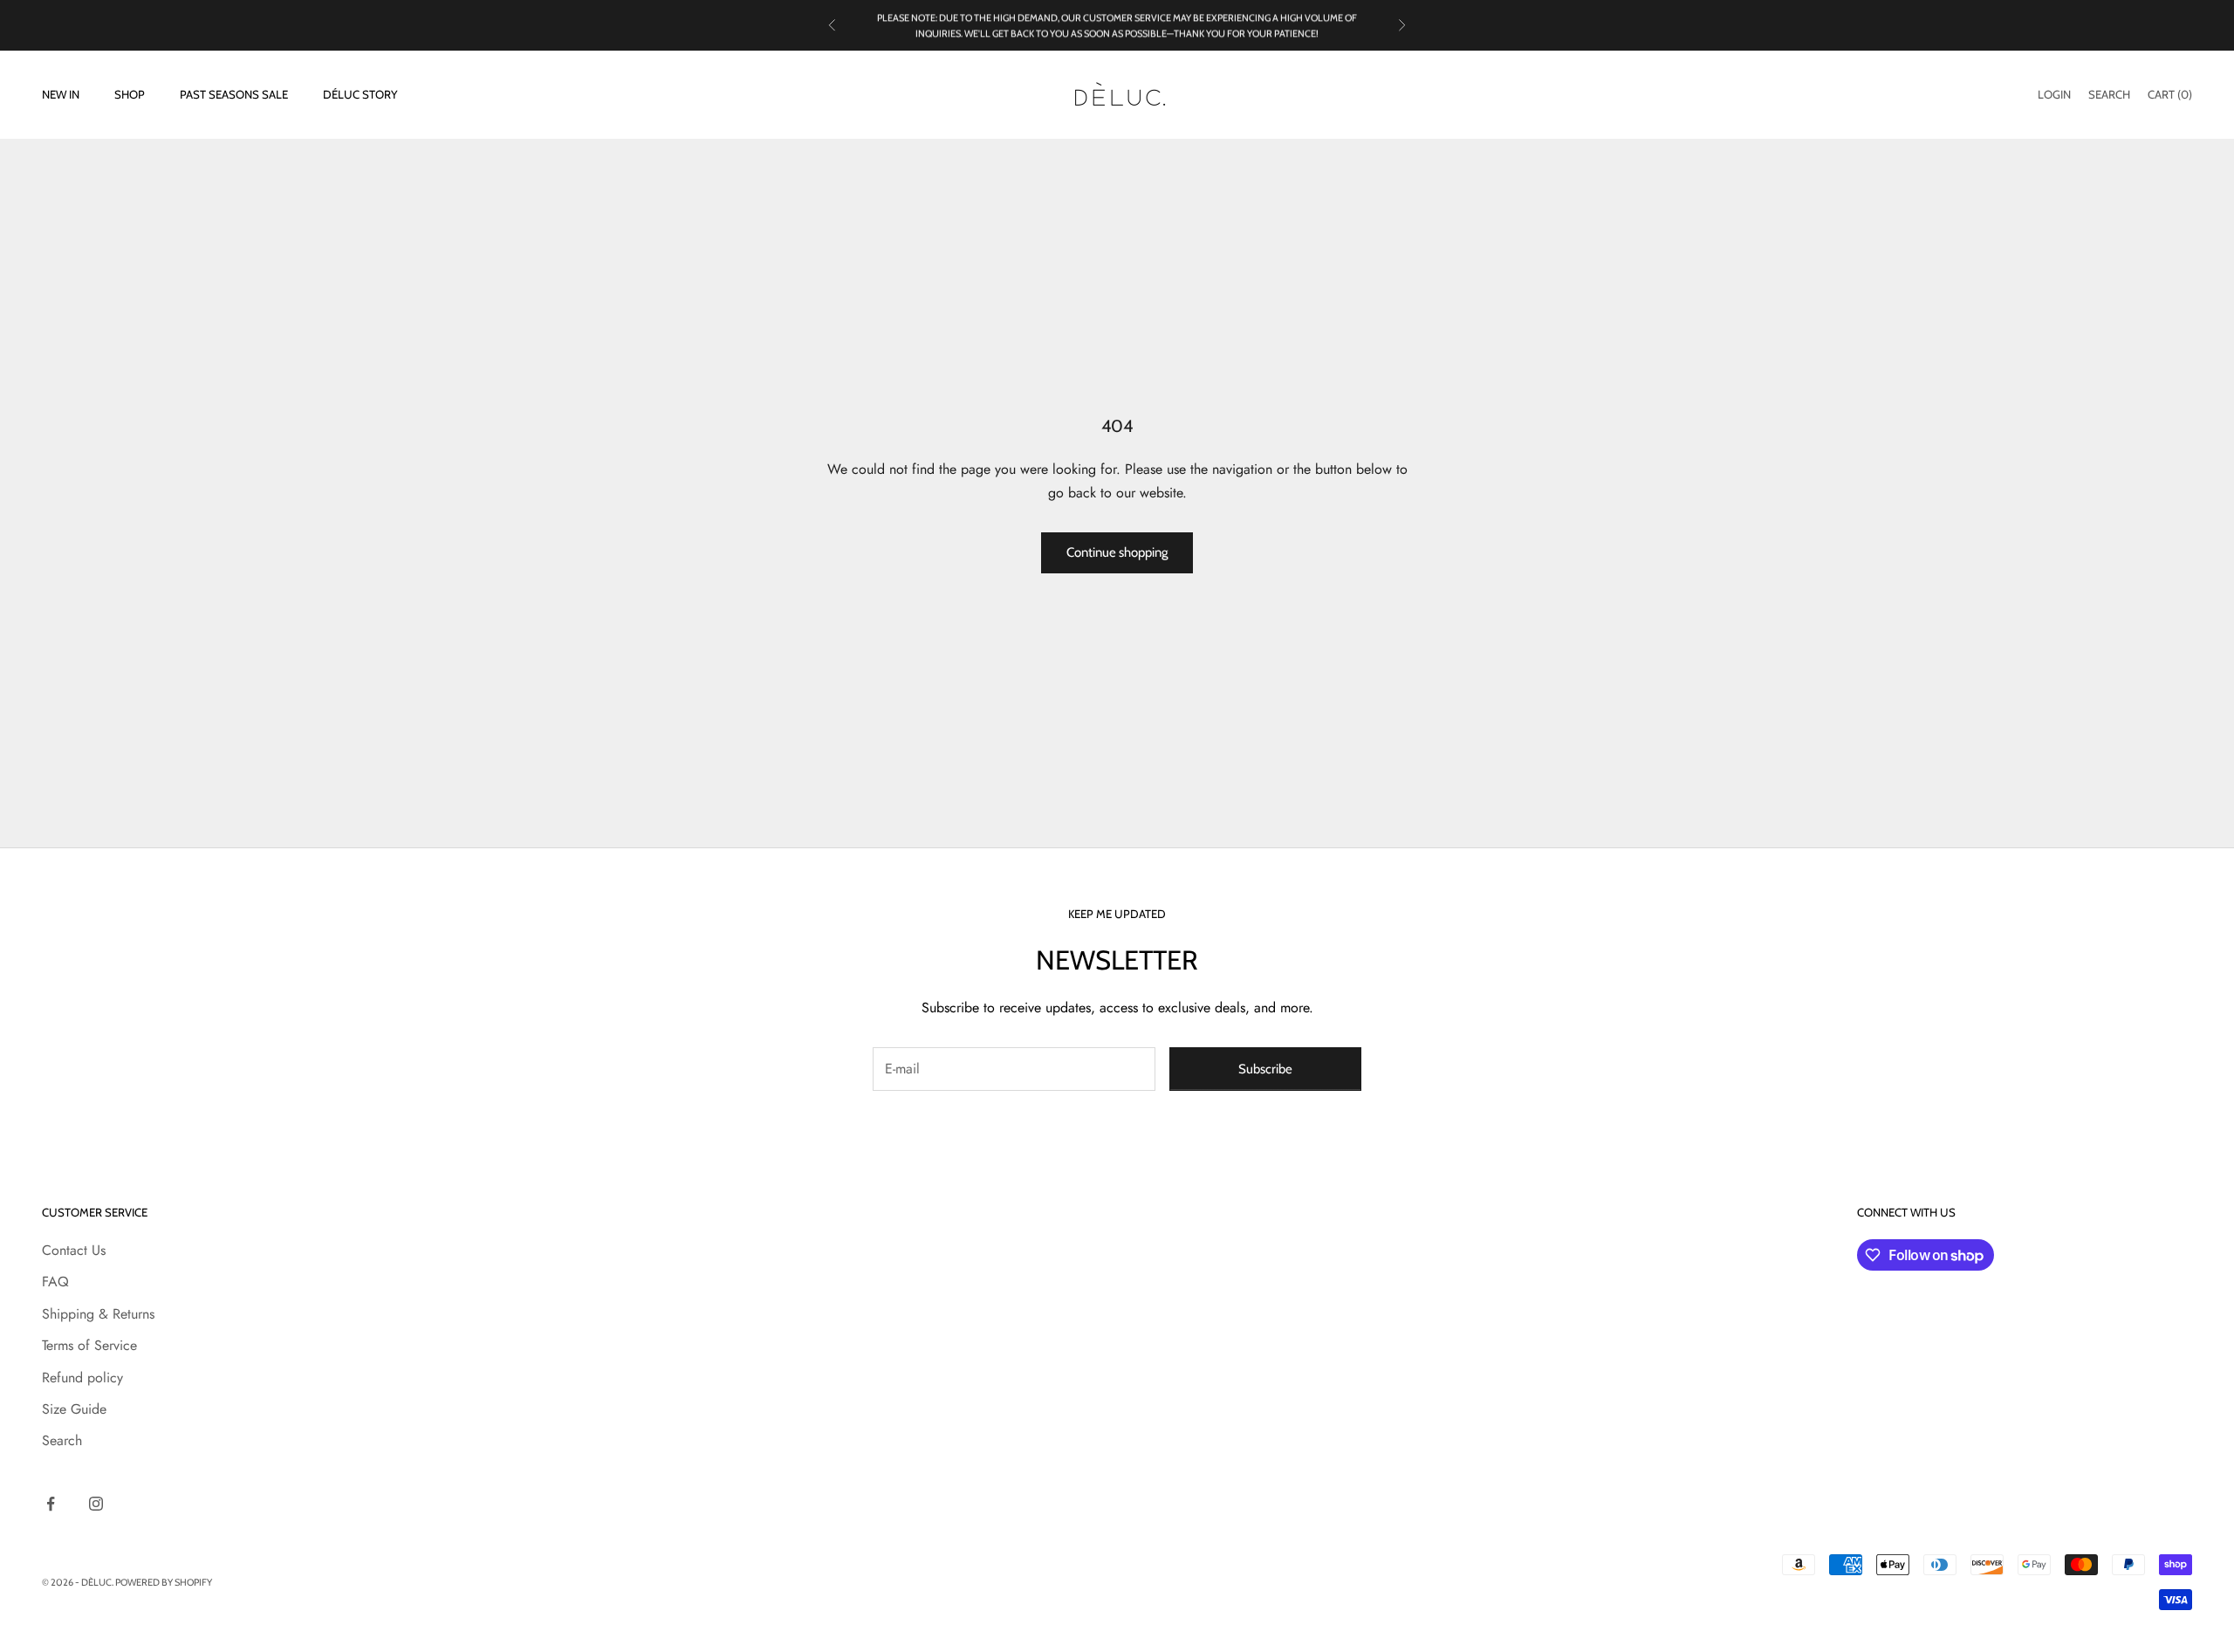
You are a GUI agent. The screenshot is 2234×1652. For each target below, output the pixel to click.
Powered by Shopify (164, 1582)
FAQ (55, 1282)
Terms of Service (89, 1345)
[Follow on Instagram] (96, 1504)
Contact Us (74, 1250)
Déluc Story (360, 95)
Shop (130, 95)
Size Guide (74, 1409)
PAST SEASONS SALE (234, 95)
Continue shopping (1117, 552)
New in (61, 95)
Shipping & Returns (98, 1314)
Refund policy (82, 1378)
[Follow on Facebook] (51, 1504)
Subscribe (1265, 1069)
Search (62, 1440)
